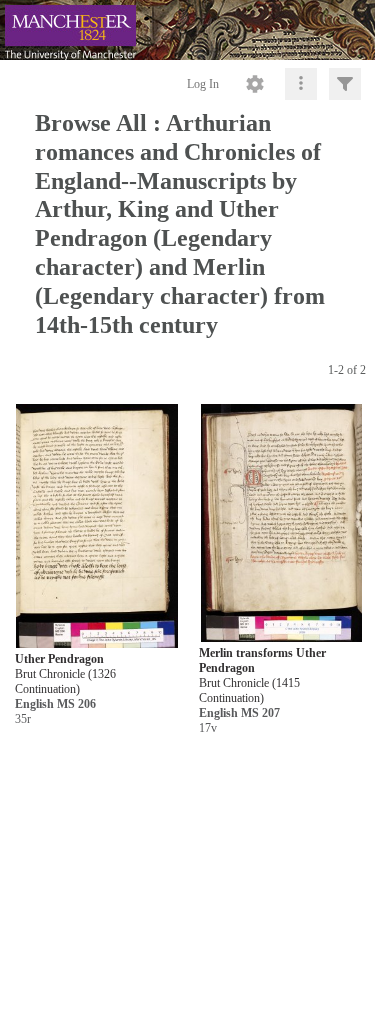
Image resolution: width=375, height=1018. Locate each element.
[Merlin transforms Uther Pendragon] (281, 523)
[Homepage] (187, 30)
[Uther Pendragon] (96, 527)
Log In (203, 84)
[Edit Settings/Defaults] (255, 84)
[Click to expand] (345, 84)
